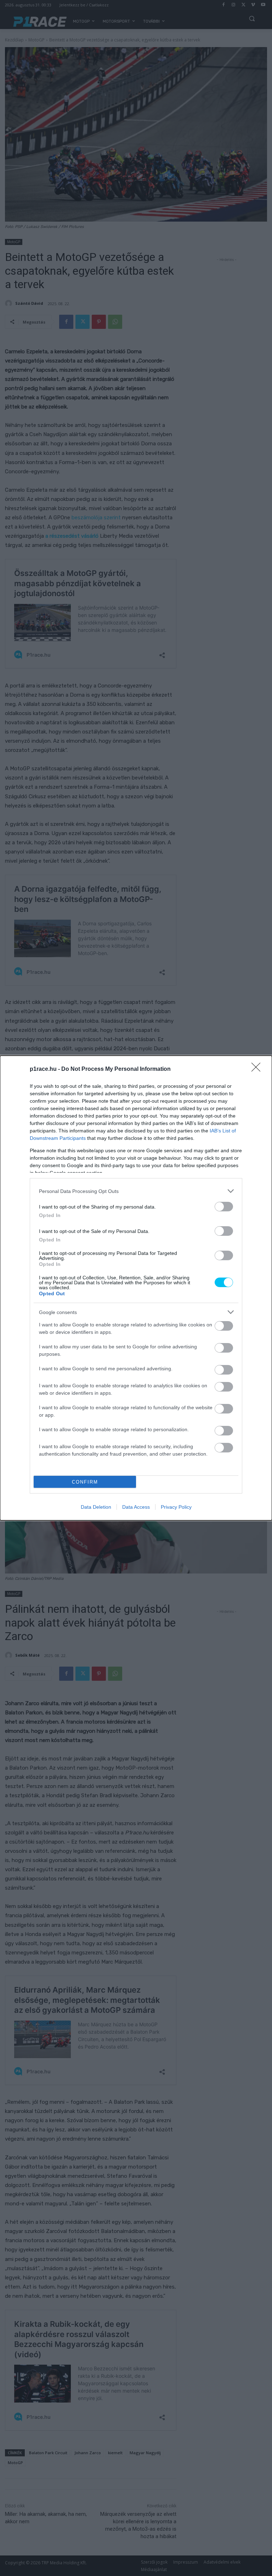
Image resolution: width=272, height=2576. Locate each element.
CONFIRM (85, 1482)
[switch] (224, 1207)
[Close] (258, 1069)
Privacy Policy (176, 1507)
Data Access (136, 1507)
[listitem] (136, 1191)
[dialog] (136, 1288)
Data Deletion (96, 1507)
